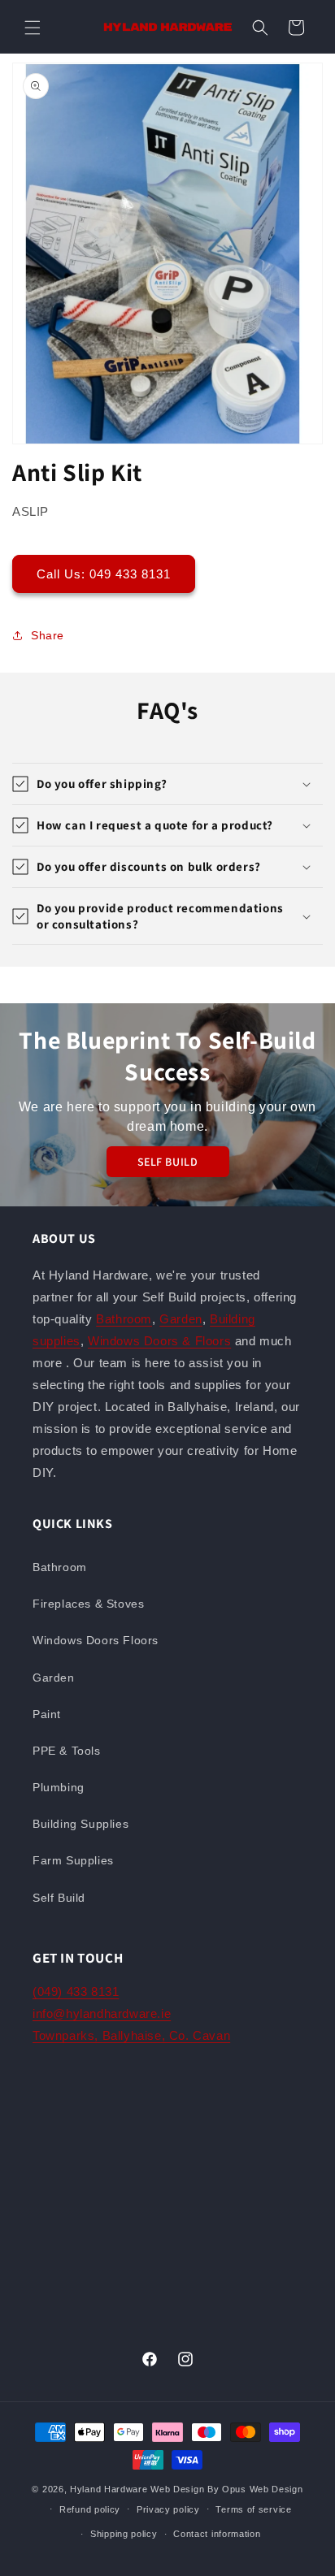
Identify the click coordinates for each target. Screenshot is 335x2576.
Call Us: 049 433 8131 (104, 574)
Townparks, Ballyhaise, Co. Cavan (131, 2035)
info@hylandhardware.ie (102, 2013)
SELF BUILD (168, 1162)
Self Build (59, 1898)
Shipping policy (124, 2534)
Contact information (217, 2534)
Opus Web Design (263, 2489)
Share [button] (48, 635)
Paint (47, 1714)
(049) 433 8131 (76, 1992)
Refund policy (90, 2509)
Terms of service (253, 2509)
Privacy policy (168, 2509)
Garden (181, 1319)
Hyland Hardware (109, 2489)
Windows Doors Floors (96, 1640)
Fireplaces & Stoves (88, 1604)
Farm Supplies (73, 1860)
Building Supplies (80, 1824)
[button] (33, 28)
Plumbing (59, 1787)
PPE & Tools (67, 1751)
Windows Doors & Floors (159, 1341)
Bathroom (124, 1319)
